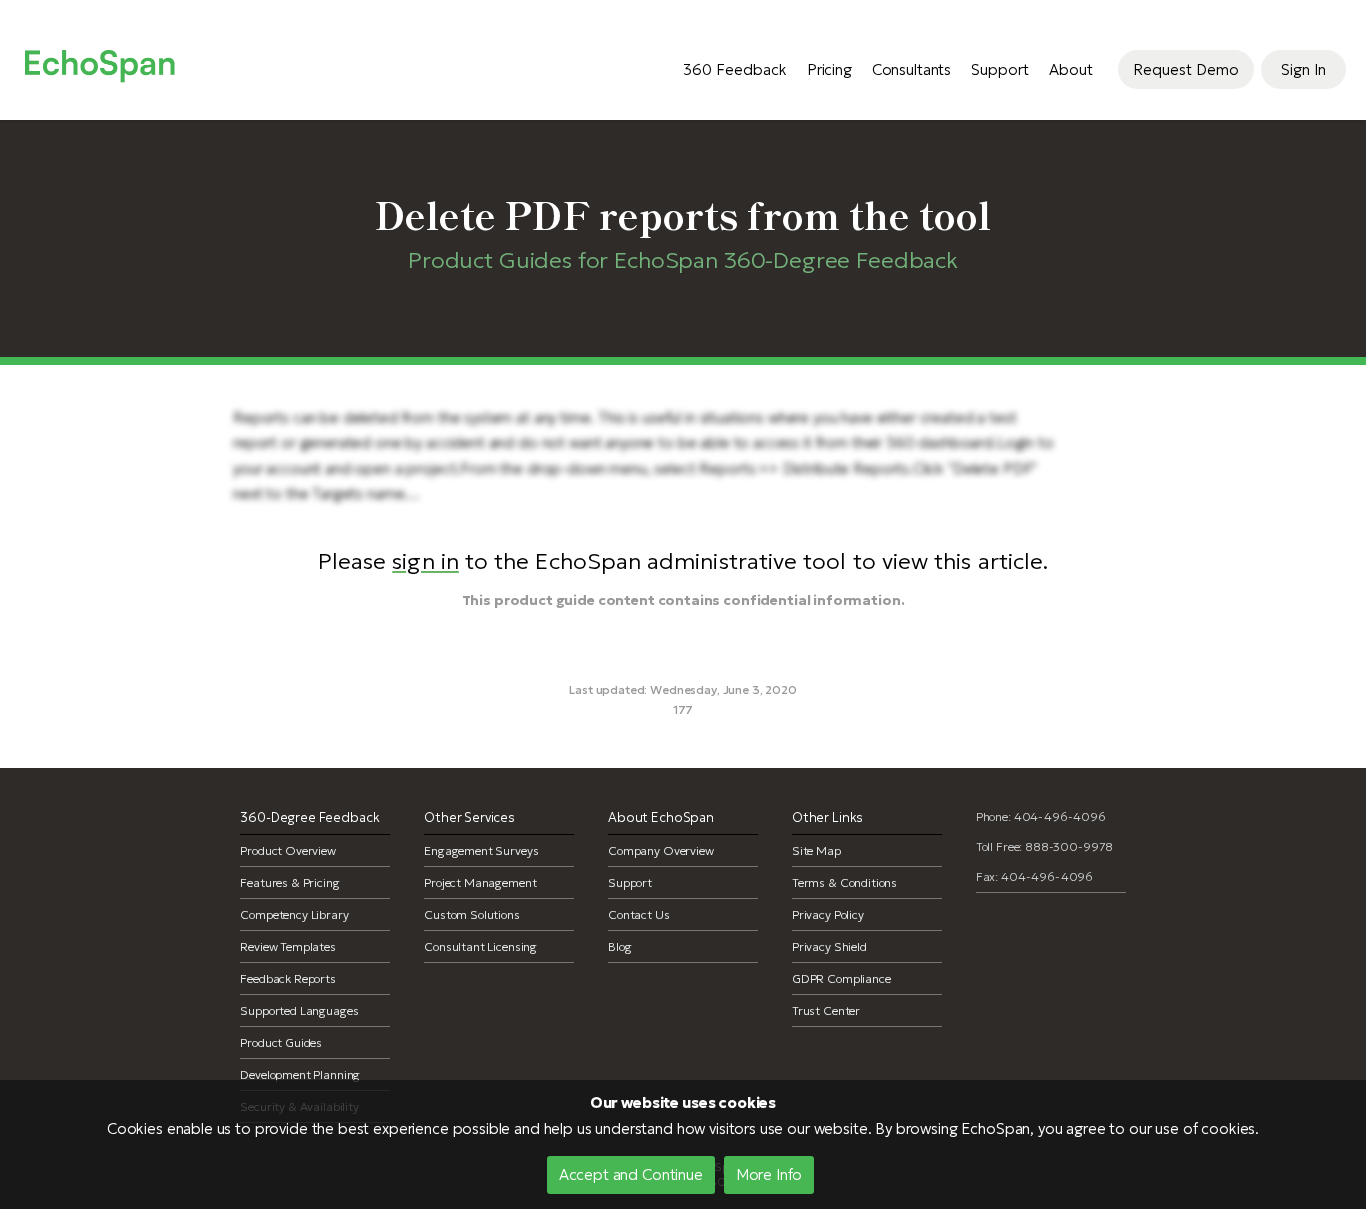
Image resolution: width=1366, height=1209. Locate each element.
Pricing (829, 69)
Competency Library (294, 914)
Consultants (911, 69)
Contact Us (639, 914)
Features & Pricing (289, 882)
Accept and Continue (631, 1174)
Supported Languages (299, 1010)
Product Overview (288, 850)
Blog (619, 946)
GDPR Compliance (841, 978)
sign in (425, 561)
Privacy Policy (828, 914)
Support (1000, 69)
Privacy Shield (829, 946)
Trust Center (826, 1010)
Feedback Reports (288, 978)
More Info (769, 1174)
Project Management (480, 882)
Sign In (1303, 69)
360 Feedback (735, 69)
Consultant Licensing (480, 946)
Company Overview (661, 850)
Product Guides (281, 1042)
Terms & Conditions (844, 882)
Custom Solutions (472, 914)
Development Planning (300, 1074)
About (1071, 69)
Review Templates (288, 946)
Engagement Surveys (481, 850)
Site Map (816, 850)
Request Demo (1186, 69)
